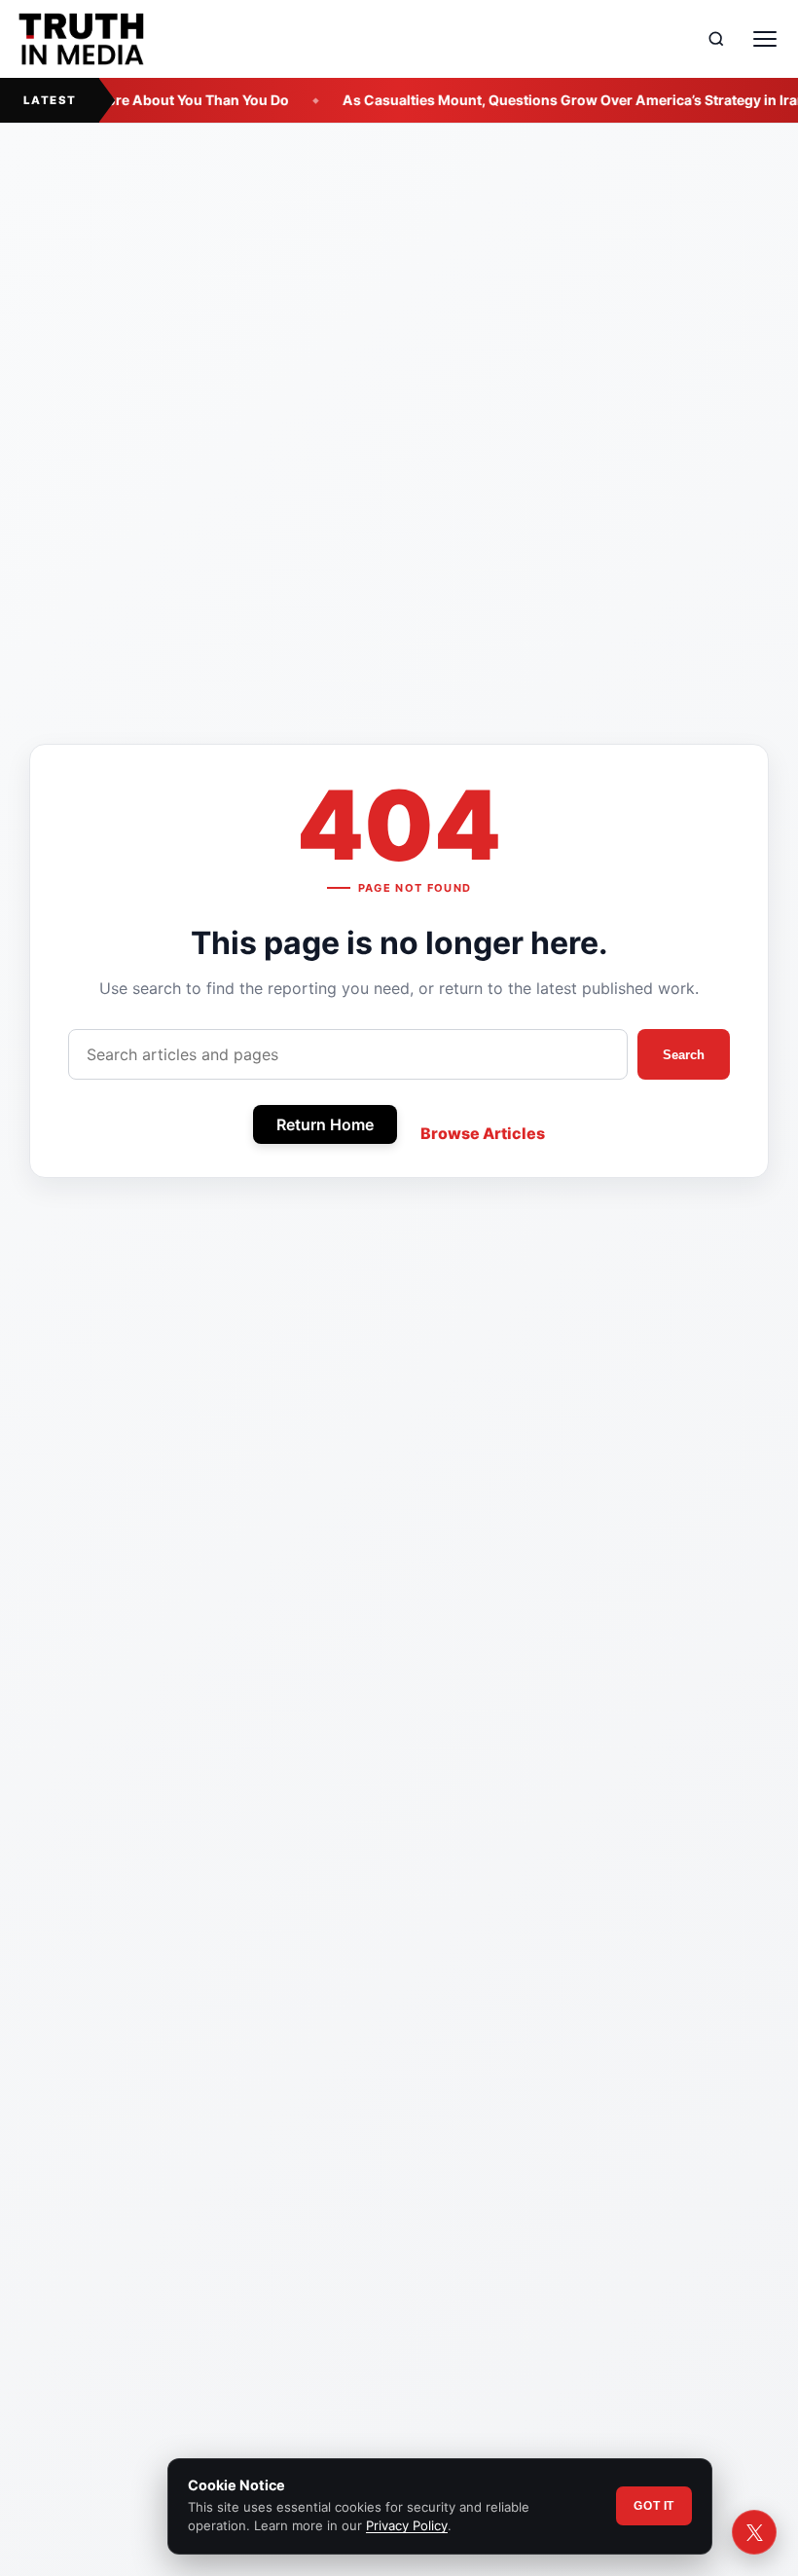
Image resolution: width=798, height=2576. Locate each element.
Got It (654, 2506)
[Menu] (765, 39)
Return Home (325, 1124)
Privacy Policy (407, 2525)
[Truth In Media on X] (754, 2532)
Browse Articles (483, 1133)
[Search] (716, 39)
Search (684, 1055)
